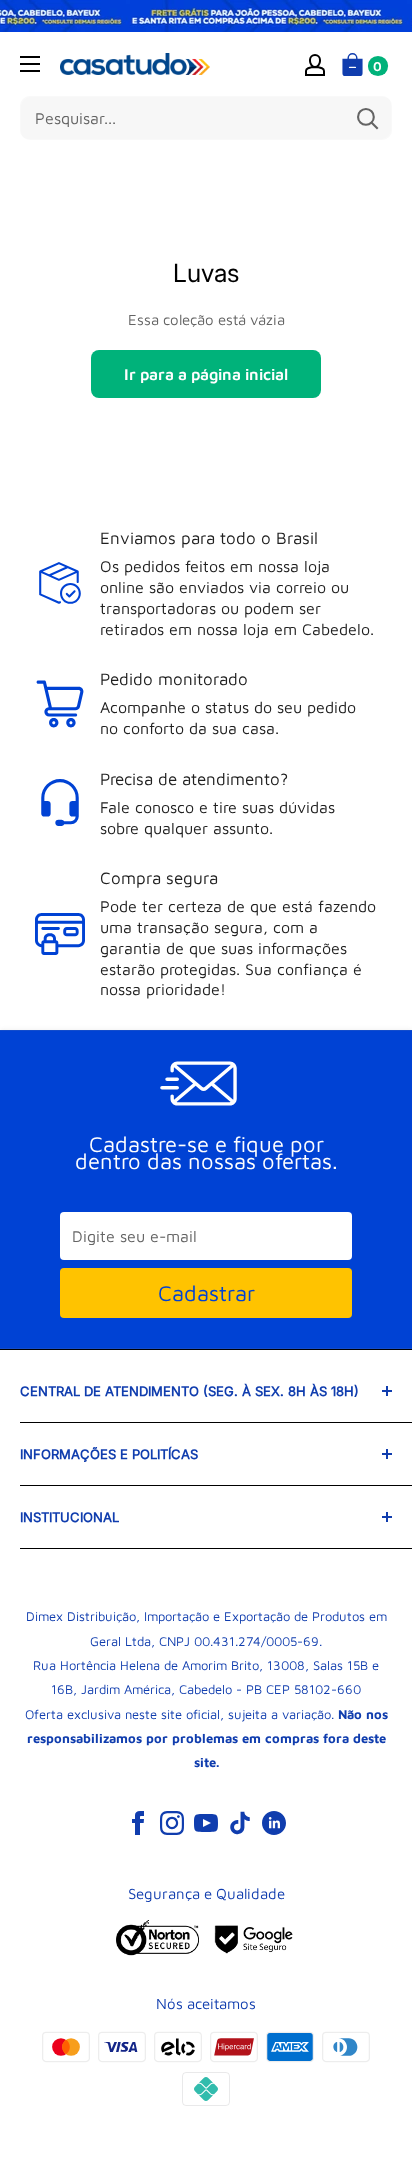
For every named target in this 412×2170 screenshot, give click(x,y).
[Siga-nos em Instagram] (172, 1822)
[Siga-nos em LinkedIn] (274, 1822)
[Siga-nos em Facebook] (138, 1822)
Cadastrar (206, 1293)
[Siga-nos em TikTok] (240, 1822)
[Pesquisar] (367, 118)
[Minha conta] (315, 64)
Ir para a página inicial (206, 374)
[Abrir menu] (30, 64)
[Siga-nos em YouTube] (206, 1822)
